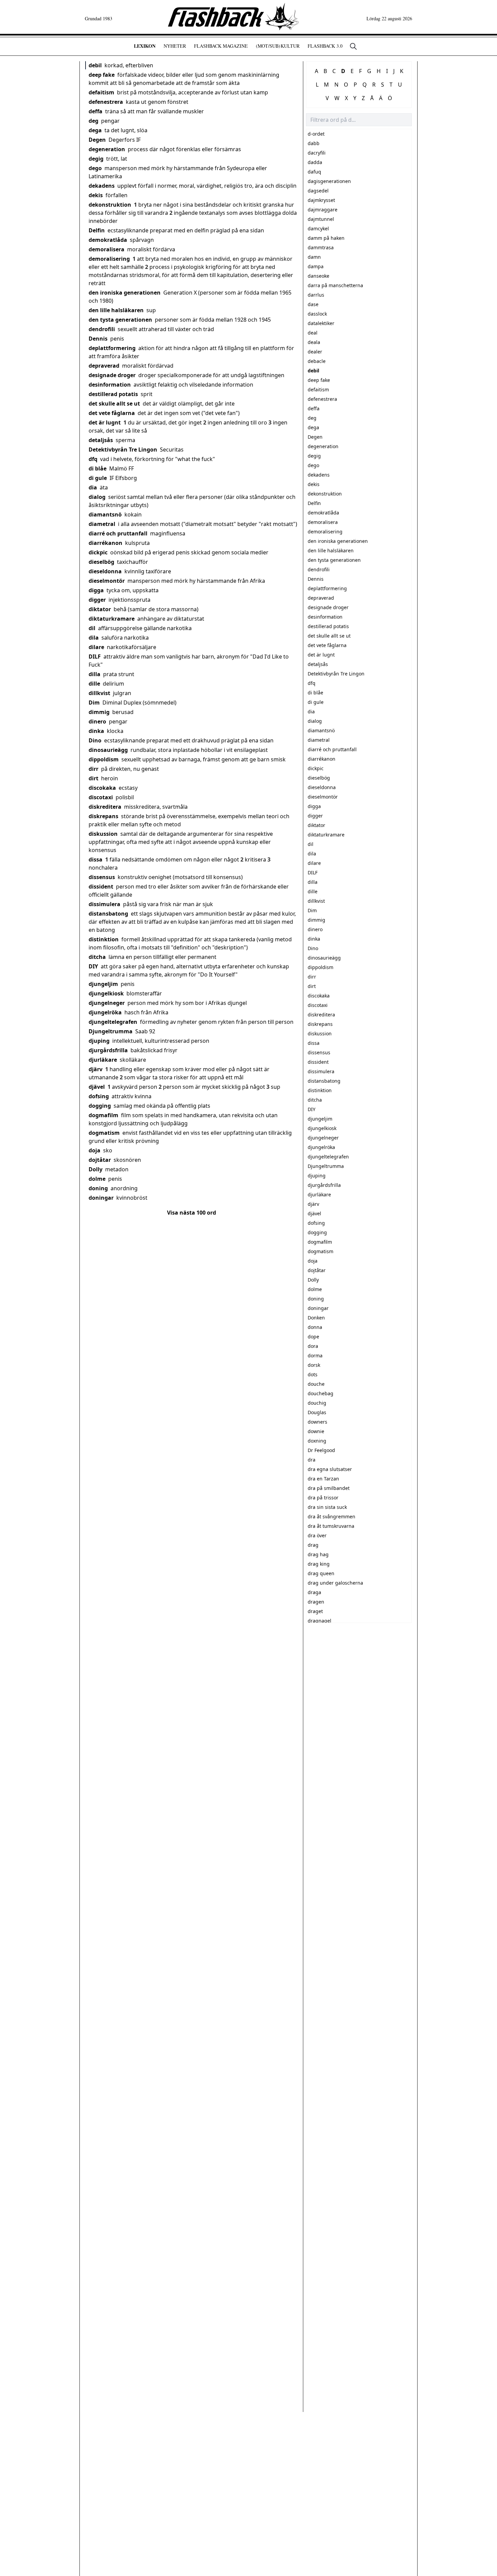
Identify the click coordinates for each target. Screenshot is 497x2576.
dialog (97, 497)
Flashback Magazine (221, 46)
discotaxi (101, 797)
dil (92, 628)
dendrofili (102, 329)
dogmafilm (103, 1115)
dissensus (102, 877)
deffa (96, 111)
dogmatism (104, 1133)
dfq (93, 459)
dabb (314, 143)
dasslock (317, 314)
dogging (100, 1106)
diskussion (103, 834)
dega (95, 130)
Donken (316, 1318)
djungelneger (107, 1003)
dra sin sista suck (327, 1507)
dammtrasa (321, 247)
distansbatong (108, 914)
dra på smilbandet (329, 1488)
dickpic (98, 552)
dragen (316, 1602)
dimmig (99, 712)
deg (93, 121)
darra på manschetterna (335, 285)
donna (315, 1327)
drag (313, 1545)
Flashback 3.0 (325, 46)
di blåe (98, 468)
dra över (317, 1535)
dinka (96, 731)
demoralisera (106, 249)
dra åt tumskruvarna (331, 1526)
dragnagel (319, 1621)
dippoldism (104, 759)
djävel (97, 1087)
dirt (93, 778)
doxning (317, 1441)
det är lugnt (105, 422)
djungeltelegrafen (113, 1022)
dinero (97, 721)
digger (97, 600)
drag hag (318, 1554)
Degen (97, 140)
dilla (94, 674)
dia (93, 487)
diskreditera (105, 807)
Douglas (317, 1412)
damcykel (318, 228)
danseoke (318, 276)
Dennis (98, 339)
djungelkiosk (106, 993)
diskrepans (103, 816)
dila (94, 638)
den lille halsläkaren (116, 310)
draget (315, 1611)
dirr (93, 769)
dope (313, 1337)
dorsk (314, 1365)
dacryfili (317, 153)
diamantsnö (105, 514)
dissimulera (104, 904)
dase (313, 304)
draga (314, 1592)
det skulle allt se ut (114, 404)
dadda (315, 162)
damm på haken (326, 238)
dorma (315, 1355)
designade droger (112, 375)
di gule (98, 478)
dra (312, 1460)
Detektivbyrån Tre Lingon (123, 450)
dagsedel (318, 191)
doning (98, 1188)
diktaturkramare (112, 619)
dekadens (102, 186)
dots (313, 1374)
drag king (319, 1564)
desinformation (110, 385)
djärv (96, 1069)
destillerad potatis (113, 394)
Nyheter (175, 46)
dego (95, 168)
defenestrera (106, 102)
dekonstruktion (110, 205)
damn (314, 257)
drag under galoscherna (335, 1583)
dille (94, 684)
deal (313, 333)
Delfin (97, 230)
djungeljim (103, 984)
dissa (96, 859)
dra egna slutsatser (330, 1469)
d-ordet (316, 134)
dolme (97, 1179)
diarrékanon (105, 543)
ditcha (97, 957)
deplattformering (112, 348)
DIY (93, 966)
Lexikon (145, 46)
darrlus (316, 295)
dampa (316, 266)
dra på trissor (323, 1498)
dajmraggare (323, 210)
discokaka (102, 788)
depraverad (104, 366)
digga (96, 590)
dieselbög (101, 562)
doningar (101, 1198)
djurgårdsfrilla (108, 1050)
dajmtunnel (321, 219)
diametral (102, 524)
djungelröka (105, 1012)
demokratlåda (108, 240)
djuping (99, 1041)
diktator (100, 609)
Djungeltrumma (111, 1031)
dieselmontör (107, 581)
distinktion (104, 939)
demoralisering (109, 259)
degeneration (107, 149)
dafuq (314, 172)
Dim (94, 703)
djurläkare (103, 1060)
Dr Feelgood (321, 1450)
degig (96, 159)
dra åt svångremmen (332, 1516)
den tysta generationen (120, 320)
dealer (315, 352)
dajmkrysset (321, 200)
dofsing (99, 1096)
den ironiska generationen (125, 293)
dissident (101, 887)
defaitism (101, 92)
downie (316, 1431)
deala (314, 342)
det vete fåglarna (112, 413)
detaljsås (101, 440)
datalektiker (321, 323)
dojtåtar (100, 1160)
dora (313, 1346)
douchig (317, 1403)
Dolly (96, 1169)
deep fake (102, 75)
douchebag (321, 1393)
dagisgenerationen (329, 181)
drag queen (321, 1573)
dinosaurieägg (108, 750)
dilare (96, 647)
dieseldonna (105, 571)
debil (95, 65)
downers (317, 1422)
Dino (95, 740)
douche (316, 1384)
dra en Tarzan (323, 1479)
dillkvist (99, 693)
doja (94, 1150)
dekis (96, 195)
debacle (317, 361)
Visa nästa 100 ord (192, 1213)
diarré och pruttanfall (118, 533)
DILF (95, 657)
